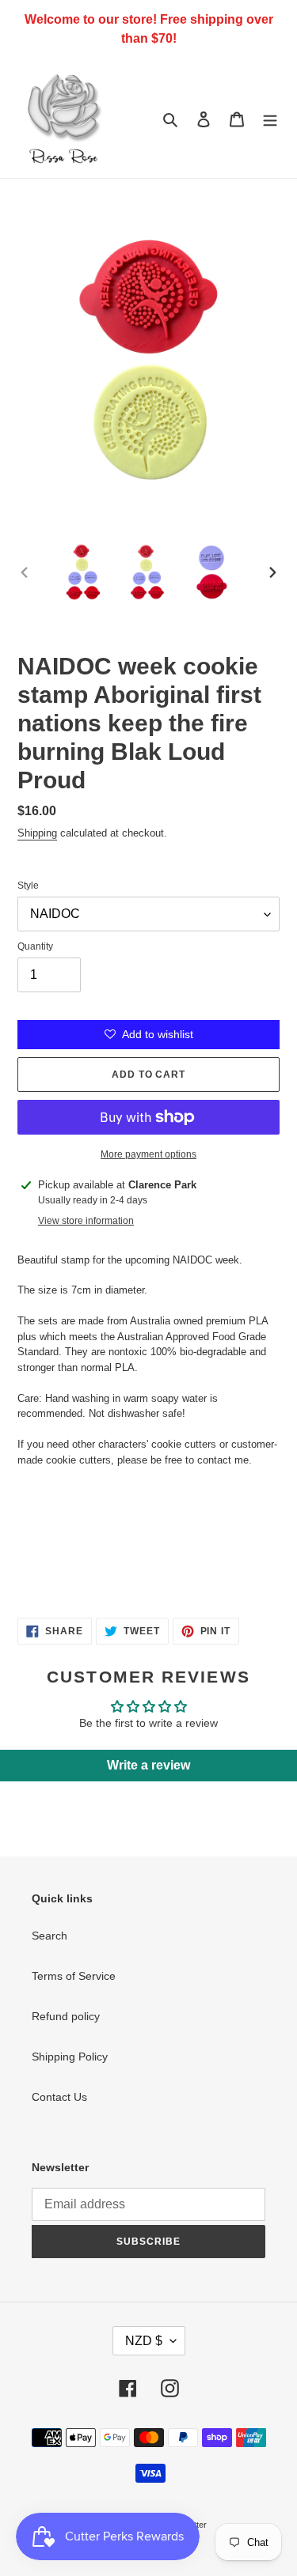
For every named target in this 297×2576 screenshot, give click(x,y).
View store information (86, 1221)
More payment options (148, 1154)
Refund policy (66, 2016)
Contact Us (59, 2097)
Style (28, 886)
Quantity (35, 946)
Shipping (37, 833)
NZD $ (144, 2341)
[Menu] (270, 118)
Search (49, 1936)
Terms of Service (74, 1976)
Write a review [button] (148, 1765)
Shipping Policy (70, 2057)
